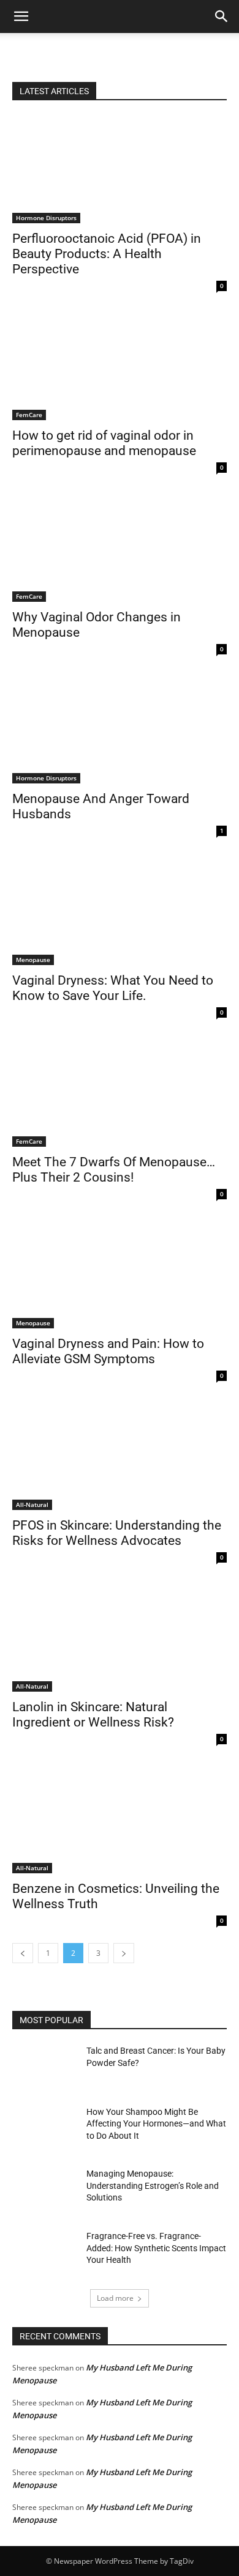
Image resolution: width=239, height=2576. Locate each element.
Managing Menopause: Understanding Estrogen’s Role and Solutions (153, 2186)
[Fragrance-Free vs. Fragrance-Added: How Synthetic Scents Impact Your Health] (44, 2253)
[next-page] (124, 1953)
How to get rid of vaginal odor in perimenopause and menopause (104, 443)
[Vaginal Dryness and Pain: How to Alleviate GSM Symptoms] (120, 1275)
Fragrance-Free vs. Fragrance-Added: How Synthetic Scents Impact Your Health (156, 2248)
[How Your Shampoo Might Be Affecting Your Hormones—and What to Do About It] (44, 2129)
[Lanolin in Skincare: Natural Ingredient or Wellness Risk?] (120, 1638)
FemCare (29, 415)
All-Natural (32, 1505)
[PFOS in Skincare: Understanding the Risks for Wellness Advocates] (120, 1456)
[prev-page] (23, 1953)
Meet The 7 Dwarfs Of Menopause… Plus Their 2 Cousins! (114, 1170)
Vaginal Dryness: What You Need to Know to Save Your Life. (113, 988)
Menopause (33, 960)
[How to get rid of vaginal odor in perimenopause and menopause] (120, 367)
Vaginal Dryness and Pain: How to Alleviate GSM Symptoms (108, 1351)
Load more (115, 2298)
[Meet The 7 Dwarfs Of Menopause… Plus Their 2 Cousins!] (120, 1093)
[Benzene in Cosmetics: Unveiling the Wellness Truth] (120, 1820)
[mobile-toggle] (21, 17)
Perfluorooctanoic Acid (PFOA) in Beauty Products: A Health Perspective (107, 254)
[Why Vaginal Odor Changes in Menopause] (120, 548)
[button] (222, 17)
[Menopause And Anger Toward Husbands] (120, 730)
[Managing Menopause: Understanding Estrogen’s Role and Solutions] (44, 2191)
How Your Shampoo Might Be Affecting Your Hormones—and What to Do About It (156, 2124)
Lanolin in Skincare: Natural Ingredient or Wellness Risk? (93, 1715)
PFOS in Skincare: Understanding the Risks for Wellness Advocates (117, 1533)
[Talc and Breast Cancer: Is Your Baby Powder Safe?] (44, 2068)
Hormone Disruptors (46, 218)
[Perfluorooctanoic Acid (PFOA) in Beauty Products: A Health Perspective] (120, 170)
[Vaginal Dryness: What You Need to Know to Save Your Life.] (120, 912)
